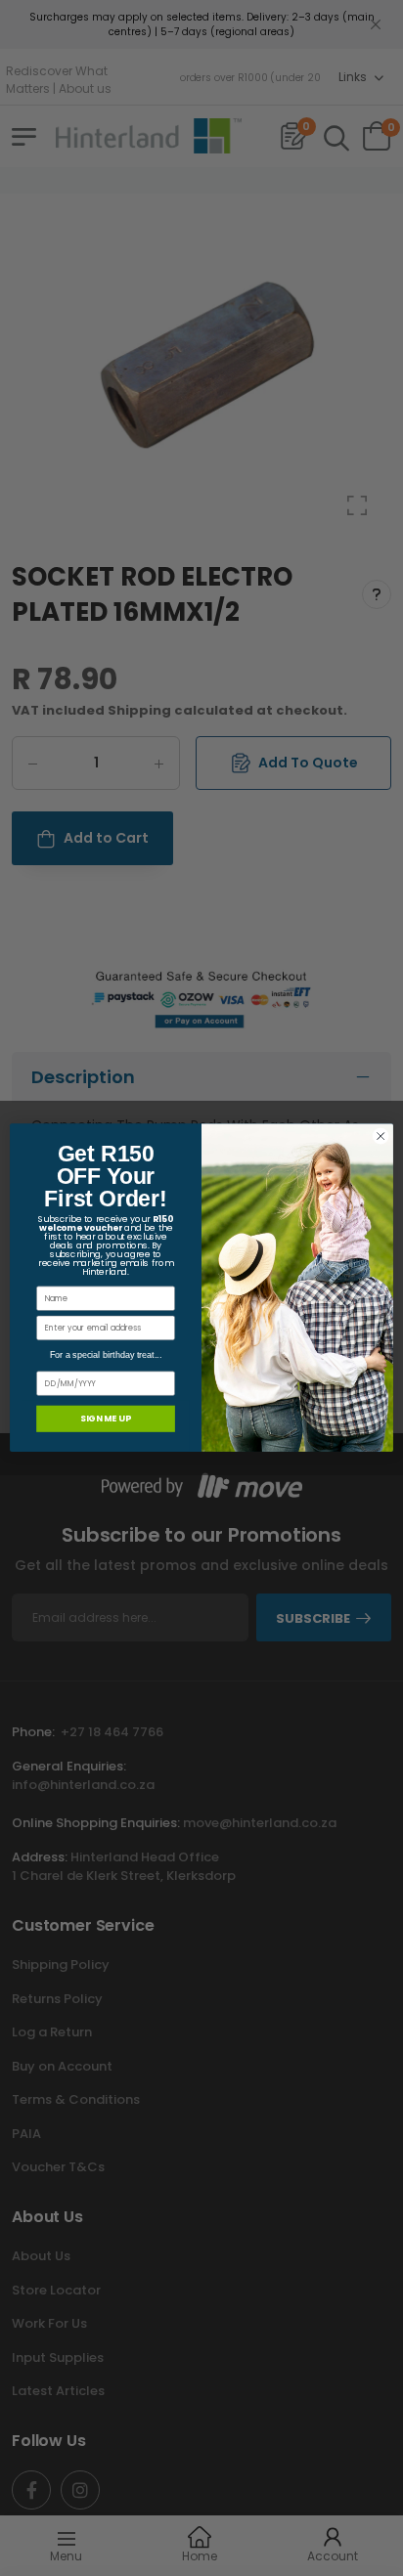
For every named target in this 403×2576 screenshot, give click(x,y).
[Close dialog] (381, 1137)
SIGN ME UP (106, 1419)
